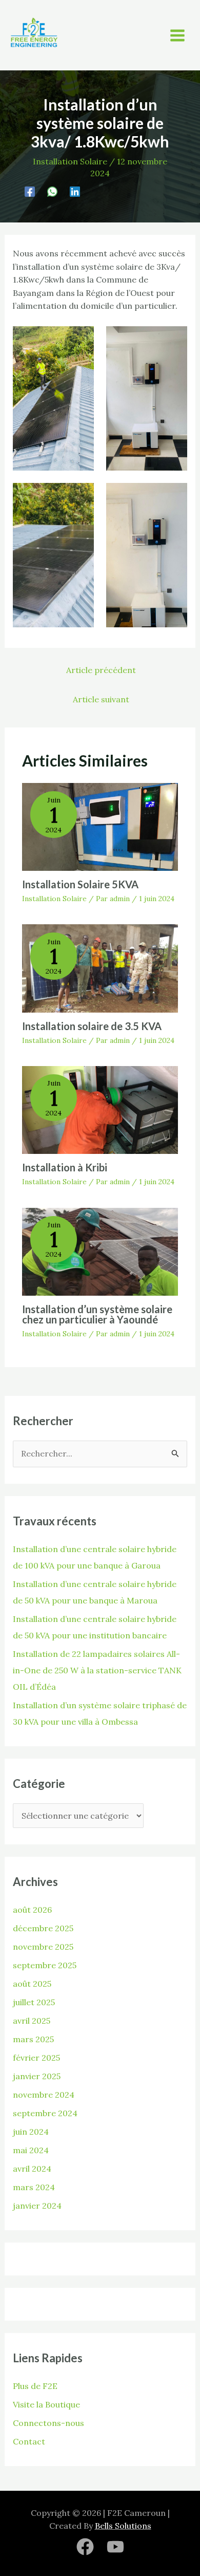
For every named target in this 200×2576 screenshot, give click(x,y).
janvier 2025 (37, 2076)
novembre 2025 (43, 1947)
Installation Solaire (70, 161)
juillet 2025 (34, 2002)
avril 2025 (32, 2021)
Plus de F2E (35, 2386)
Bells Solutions (123, 2526)
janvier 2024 (37, 2206)
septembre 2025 (45, 1965)
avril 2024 (32, 2169)
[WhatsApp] (52, 191)
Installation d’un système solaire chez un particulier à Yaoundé (97, 1314)
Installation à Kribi (65, 1167)
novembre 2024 (44, 2095)
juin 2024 (31, 2132)
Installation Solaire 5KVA (80, 884)
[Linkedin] (75, 191)
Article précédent (101, 670)
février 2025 (36, 2058)
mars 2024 (34, 2187)
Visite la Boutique (46, 2404)
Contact (29, 2441)
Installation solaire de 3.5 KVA (92, 1026)
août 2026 (32, 1910)
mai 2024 (31, 2150)
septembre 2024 (45, 2113)
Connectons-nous (48, 2423)
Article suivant (101, 699)
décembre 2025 (43, 1928)
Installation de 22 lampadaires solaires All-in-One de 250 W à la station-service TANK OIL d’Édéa (97, 1670)
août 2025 (32, 1984)
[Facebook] (30, 191)
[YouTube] (115, 2547)
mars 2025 (33, 2039)
